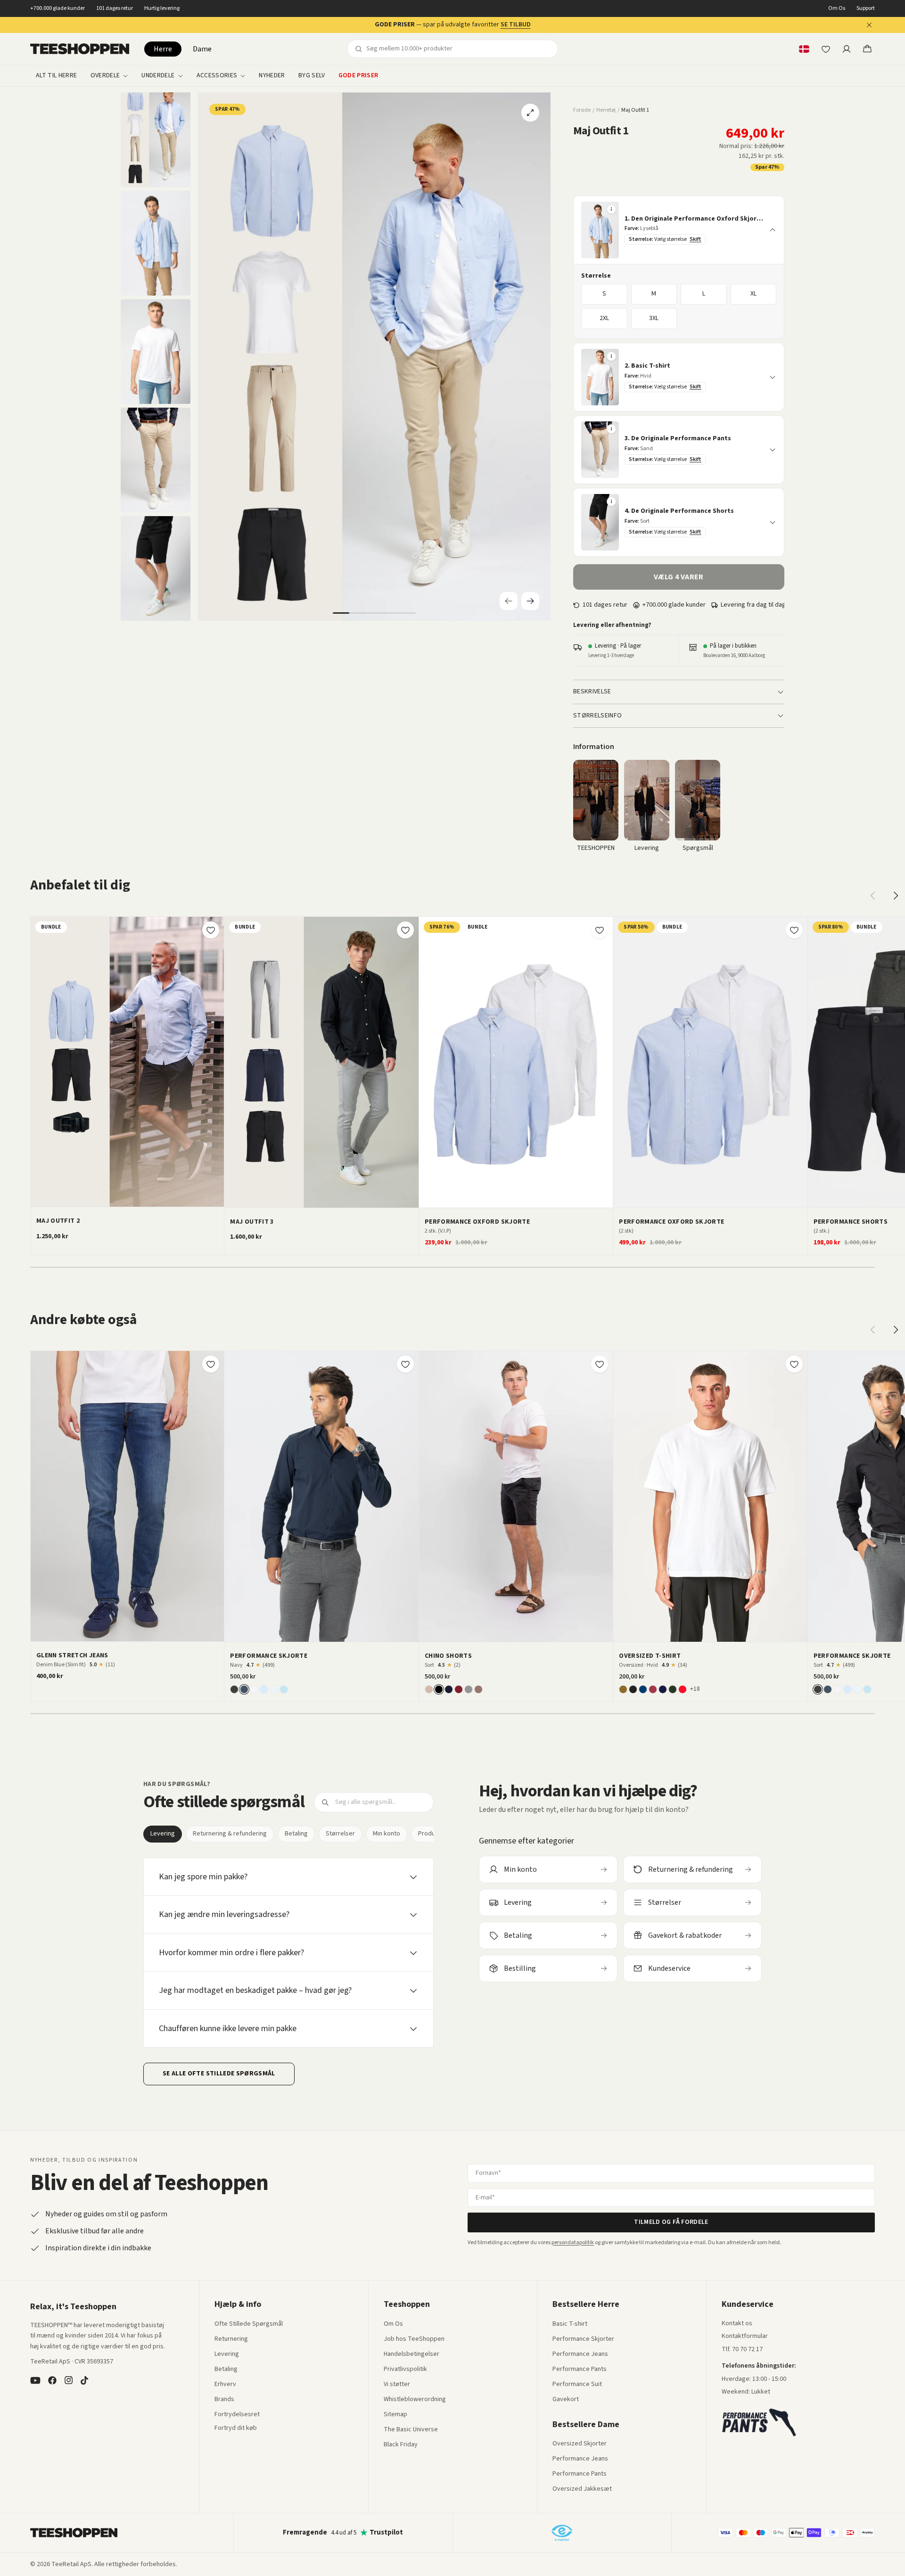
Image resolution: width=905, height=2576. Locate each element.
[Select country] (804, 49)
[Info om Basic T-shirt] (611, 356)
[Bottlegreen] (673, 1689)
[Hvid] (254, 1689)
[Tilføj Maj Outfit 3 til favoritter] (405, 930)
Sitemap (395, 2415)
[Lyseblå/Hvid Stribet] (274, 1689)
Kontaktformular (745, 2337)
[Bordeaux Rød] (653, 1689)
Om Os (837, 8)
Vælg (133, 1196)
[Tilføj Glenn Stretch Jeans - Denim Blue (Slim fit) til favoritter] (211, 1364)
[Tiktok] (84, 2380)
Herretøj (606, 110)
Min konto (387, 1834)
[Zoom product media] (530, 113)
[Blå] (643, 1689)
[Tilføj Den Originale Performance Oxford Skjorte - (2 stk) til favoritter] (794, 930)
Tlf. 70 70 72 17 (742, 2349)
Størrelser (340, 1834)
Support (866, 8)
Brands (224, 2400)
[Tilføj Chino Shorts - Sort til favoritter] (600, 1364)
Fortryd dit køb (236, 2428)
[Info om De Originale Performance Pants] (611, 429)
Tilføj (133, 1630)
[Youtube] (35, 2380)
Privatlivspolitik (405, 2370)
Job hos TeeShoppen (414, 2339)
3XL (654, 318)
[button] (679, 230)
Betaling (296, 1834)
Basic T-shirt (570, 2324)
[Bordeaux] (459, 1689)
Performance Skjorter (583, 2339)
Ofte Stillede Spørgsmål (249, 2324)
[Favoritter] (826, 49)
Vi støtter (397, 2385)
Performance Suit (577, 2385)
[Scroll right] (896, 896)
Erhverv (225, 2384)
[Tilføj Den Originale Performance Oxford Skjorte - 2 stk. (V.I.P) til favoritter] (600, 930)
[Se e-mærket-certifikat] (562, 2533)
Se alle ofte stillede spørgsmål (219, 2074)
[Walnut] (478, 1689)
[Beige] (429, 1689)
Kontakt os (737, 2324)
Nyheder (272, 76)
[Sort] (234, 1689)
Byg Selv (312, 76)
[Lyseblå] (264, 1689)
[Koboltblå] (663, 1689)
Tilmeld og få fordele (671, 2222)
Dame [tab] (202, 49)
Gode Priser (358, 76)
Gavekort (566, 2400)
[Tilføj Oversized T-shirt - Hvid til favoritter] (794, 1364)
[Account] (847, 49)
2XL (604, 318)
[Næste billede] (602, 1062)
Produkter (432, 1834)
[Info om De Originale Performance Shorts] (611, 502)
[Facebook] (52, 2380)
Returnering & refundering (230, 1834)
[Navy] (244, 1689)
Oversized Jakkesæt (582, 2489)
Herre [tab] (163, 49)
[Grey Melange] (469, 1689)
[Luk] (869, 25)
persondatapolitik (573, 2243)
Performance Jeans (580, 2354)
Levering (163, 1834)
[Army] (623, 1689)
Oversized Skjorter (580, 2444)
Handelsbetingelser (411, 2354)
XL (753, 294)
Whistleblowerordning (415, 2399)
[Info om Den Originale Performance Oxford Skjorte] (611, 209)
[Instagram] (68, 2380)
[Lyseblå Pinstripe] (284, 1689)
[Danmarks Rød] (683, 1689)
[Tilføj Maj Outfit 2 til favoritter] (211, 930)
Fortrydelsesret (237, 2415)
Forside (582, 110)
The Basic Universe (411, 2430)
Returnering (231, 2339)
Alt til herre (57, 76)
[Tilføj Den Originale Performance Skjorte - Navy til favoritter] (405, 1364)
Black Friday (401, 2445)
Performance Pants (580, 2370)
